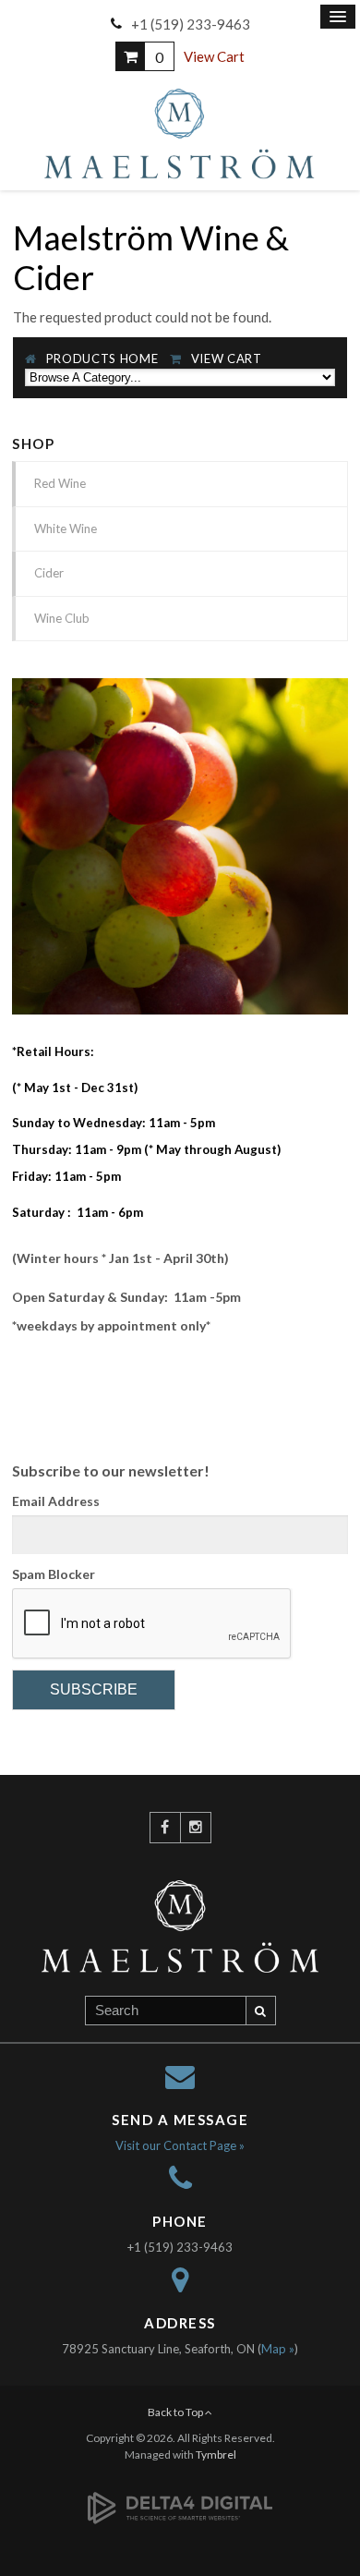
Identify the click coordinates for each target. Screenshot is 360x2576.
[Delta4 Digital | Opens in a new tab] (180, 2498)
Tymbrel (216, 2454)
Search (261, 2011)
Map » (278, 2349)
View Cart (214, 56)
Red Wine (60, 483)
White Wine (66, 529)
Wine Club (62, 618)
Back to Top (176, 2412)
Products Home (102, 358)
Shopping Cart (130, 56)
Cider (49, 573)
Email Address (56, 1501)
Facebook (165, 1828)
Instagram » (196, 1828)
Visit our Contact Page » (180, 2145)
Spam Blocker (54, 1574)
